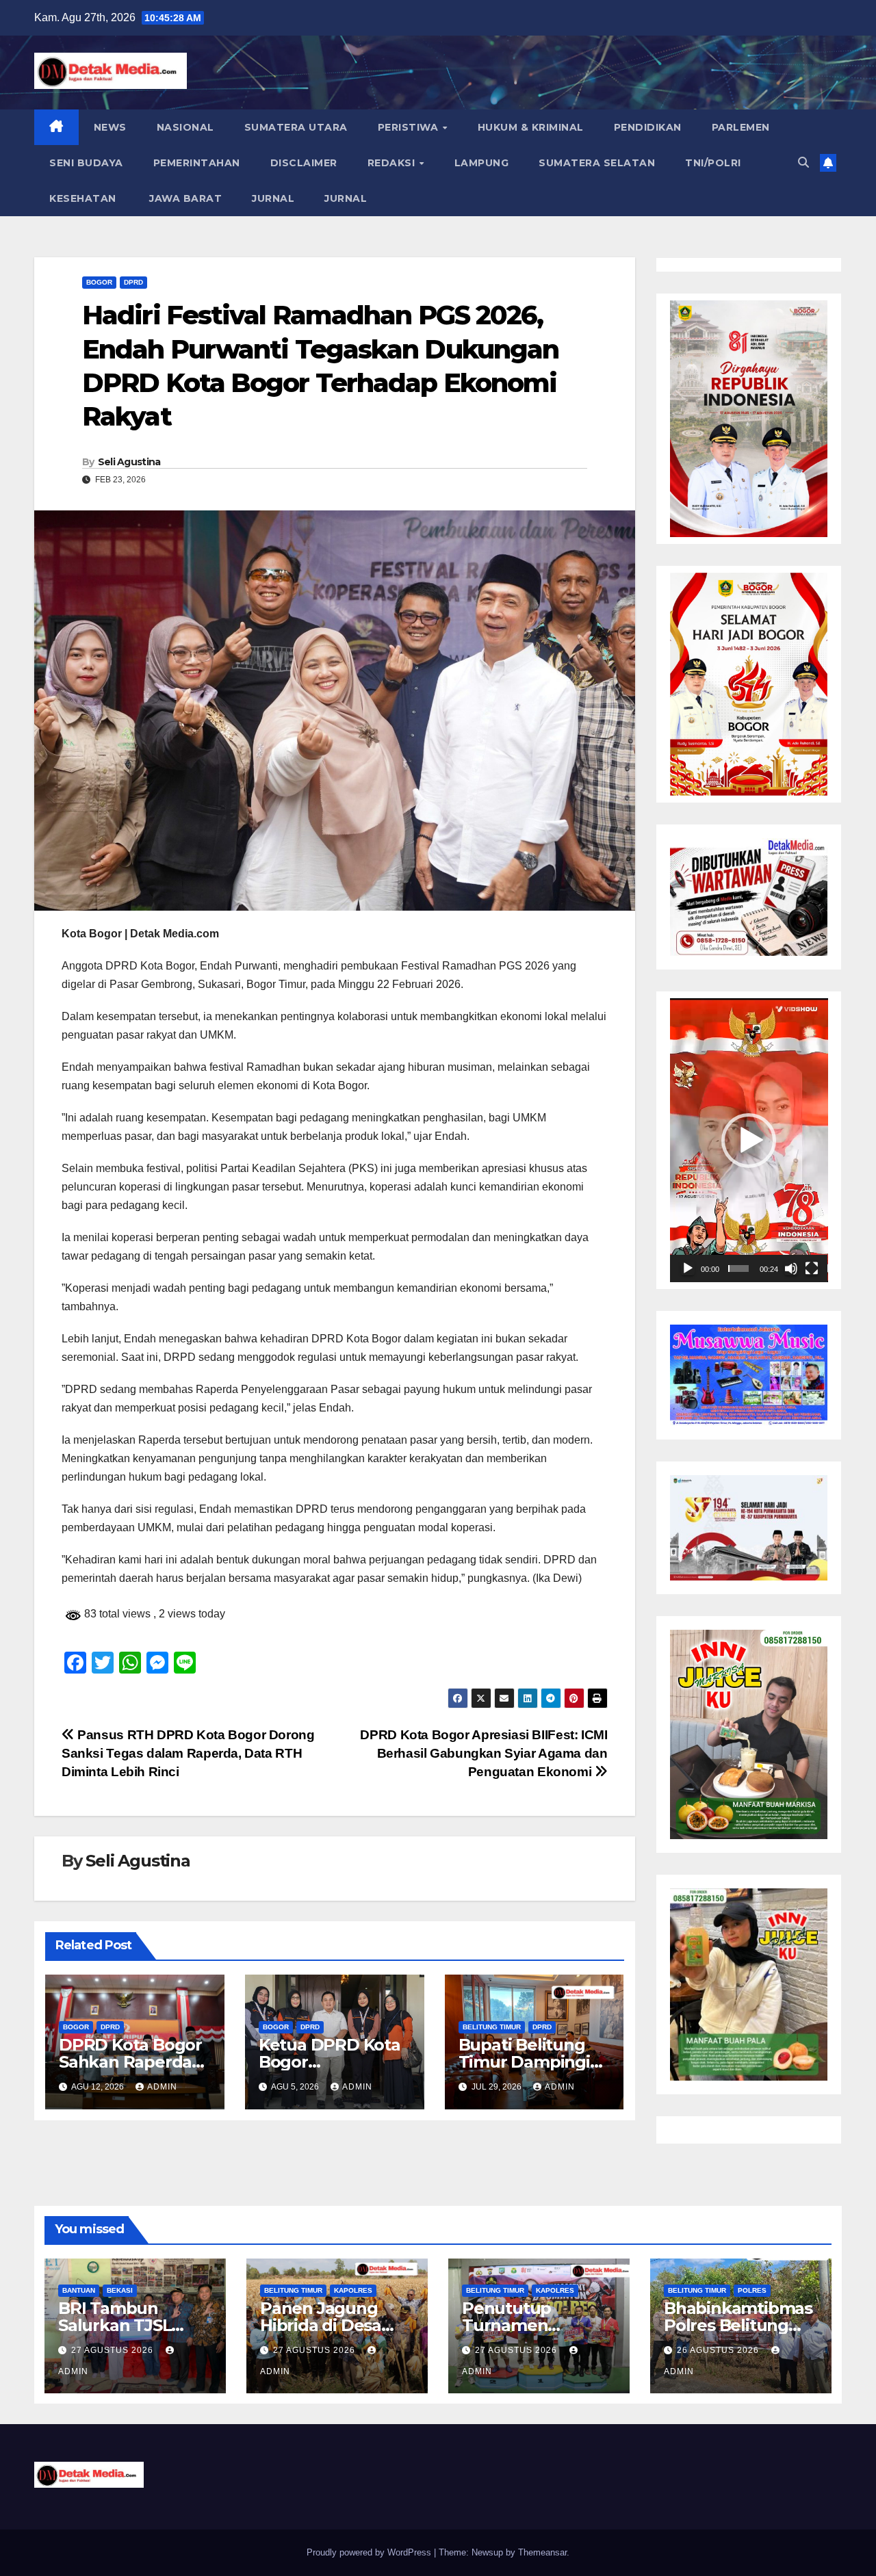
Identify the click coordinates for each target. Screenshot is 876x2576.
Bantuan (79, 2290)
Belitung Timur (492, 2027)
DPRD (133, 282)
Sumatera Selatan (597, 163)
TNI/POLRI (713, 163)
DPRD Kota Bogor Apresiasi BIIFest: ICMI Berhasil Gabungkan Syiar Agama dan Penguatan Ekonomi (484, 1753)
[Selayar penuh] (812, 1269)
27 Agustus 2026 (114, 2350)
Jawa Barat (184, 198)
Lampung (482, 163)
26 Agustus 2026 (719, 2350)
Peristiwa (410, 127)
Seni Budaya (86, 163)
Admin (162, 2087)
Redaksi (393, 163)
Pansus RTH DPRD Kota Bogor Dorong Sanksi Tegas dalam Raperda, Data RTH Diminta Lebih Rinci (188, 1753)
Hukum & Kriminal (531, 127)
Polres (752, 2290)
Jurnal (273, 198)
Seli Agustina (129, 462)
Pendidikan (648, 127)
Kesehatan (83, 198)
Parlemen (741, 127)
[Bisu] (791, 1269)
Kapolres (353, 2290)
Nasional (185, 127)
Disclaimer (304, 163)
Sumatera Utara (296, 127)
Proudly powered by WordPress (370, 2552)
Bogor (99, 282)
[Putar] (688, 1269)
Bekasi (120, 2290)
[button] (803, 162)
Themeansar (542, 2552)
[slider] (738, 1269)
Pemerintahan (197, 163)
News (110, 127)
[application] (749, 1140)
